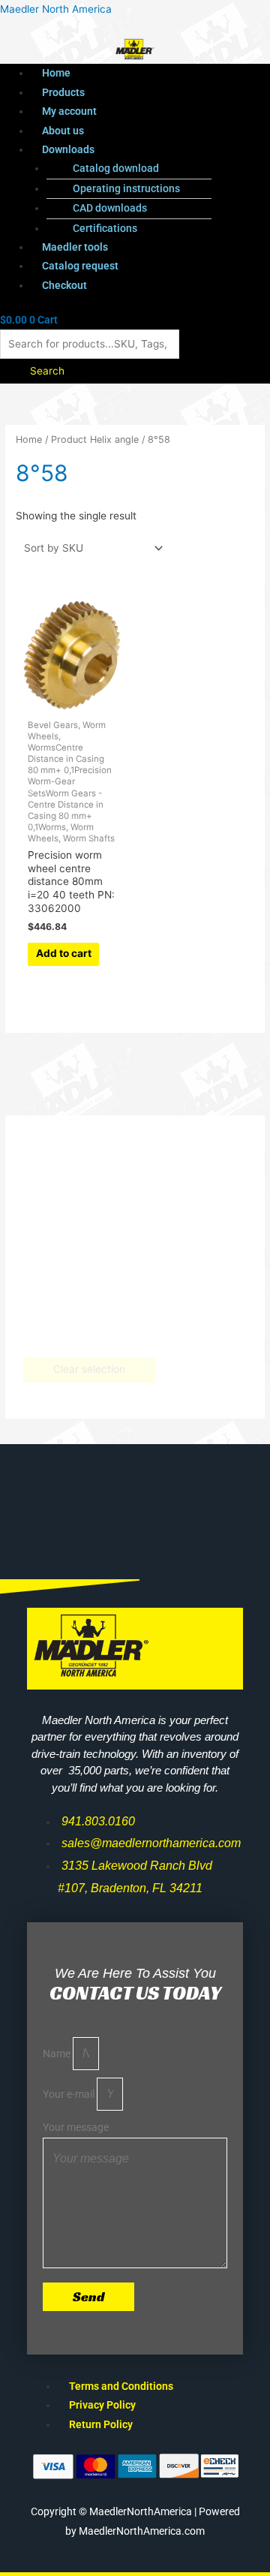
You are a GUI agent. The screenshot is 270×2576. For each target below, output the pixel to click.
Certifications (105, 228)
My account (69, 111)
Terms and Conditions (121, 2386)
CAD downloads (110, 208)
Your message (76, 2127)
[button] (150, 150)
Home (56, 73)
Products (63, 92)
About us (63, 131)
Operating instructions (126, 188)
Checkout (64, 285)
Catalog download (116, 168)
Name (58, 2054)
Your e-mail (70, 2094)
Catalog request (80, 266)
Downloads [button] (68, 149)
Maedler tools (75, 247)
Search (47, 371)
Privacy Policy (102, 2405)
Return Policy (101, 2424)
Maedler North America (56, 9)
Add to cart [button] (64, 953)
